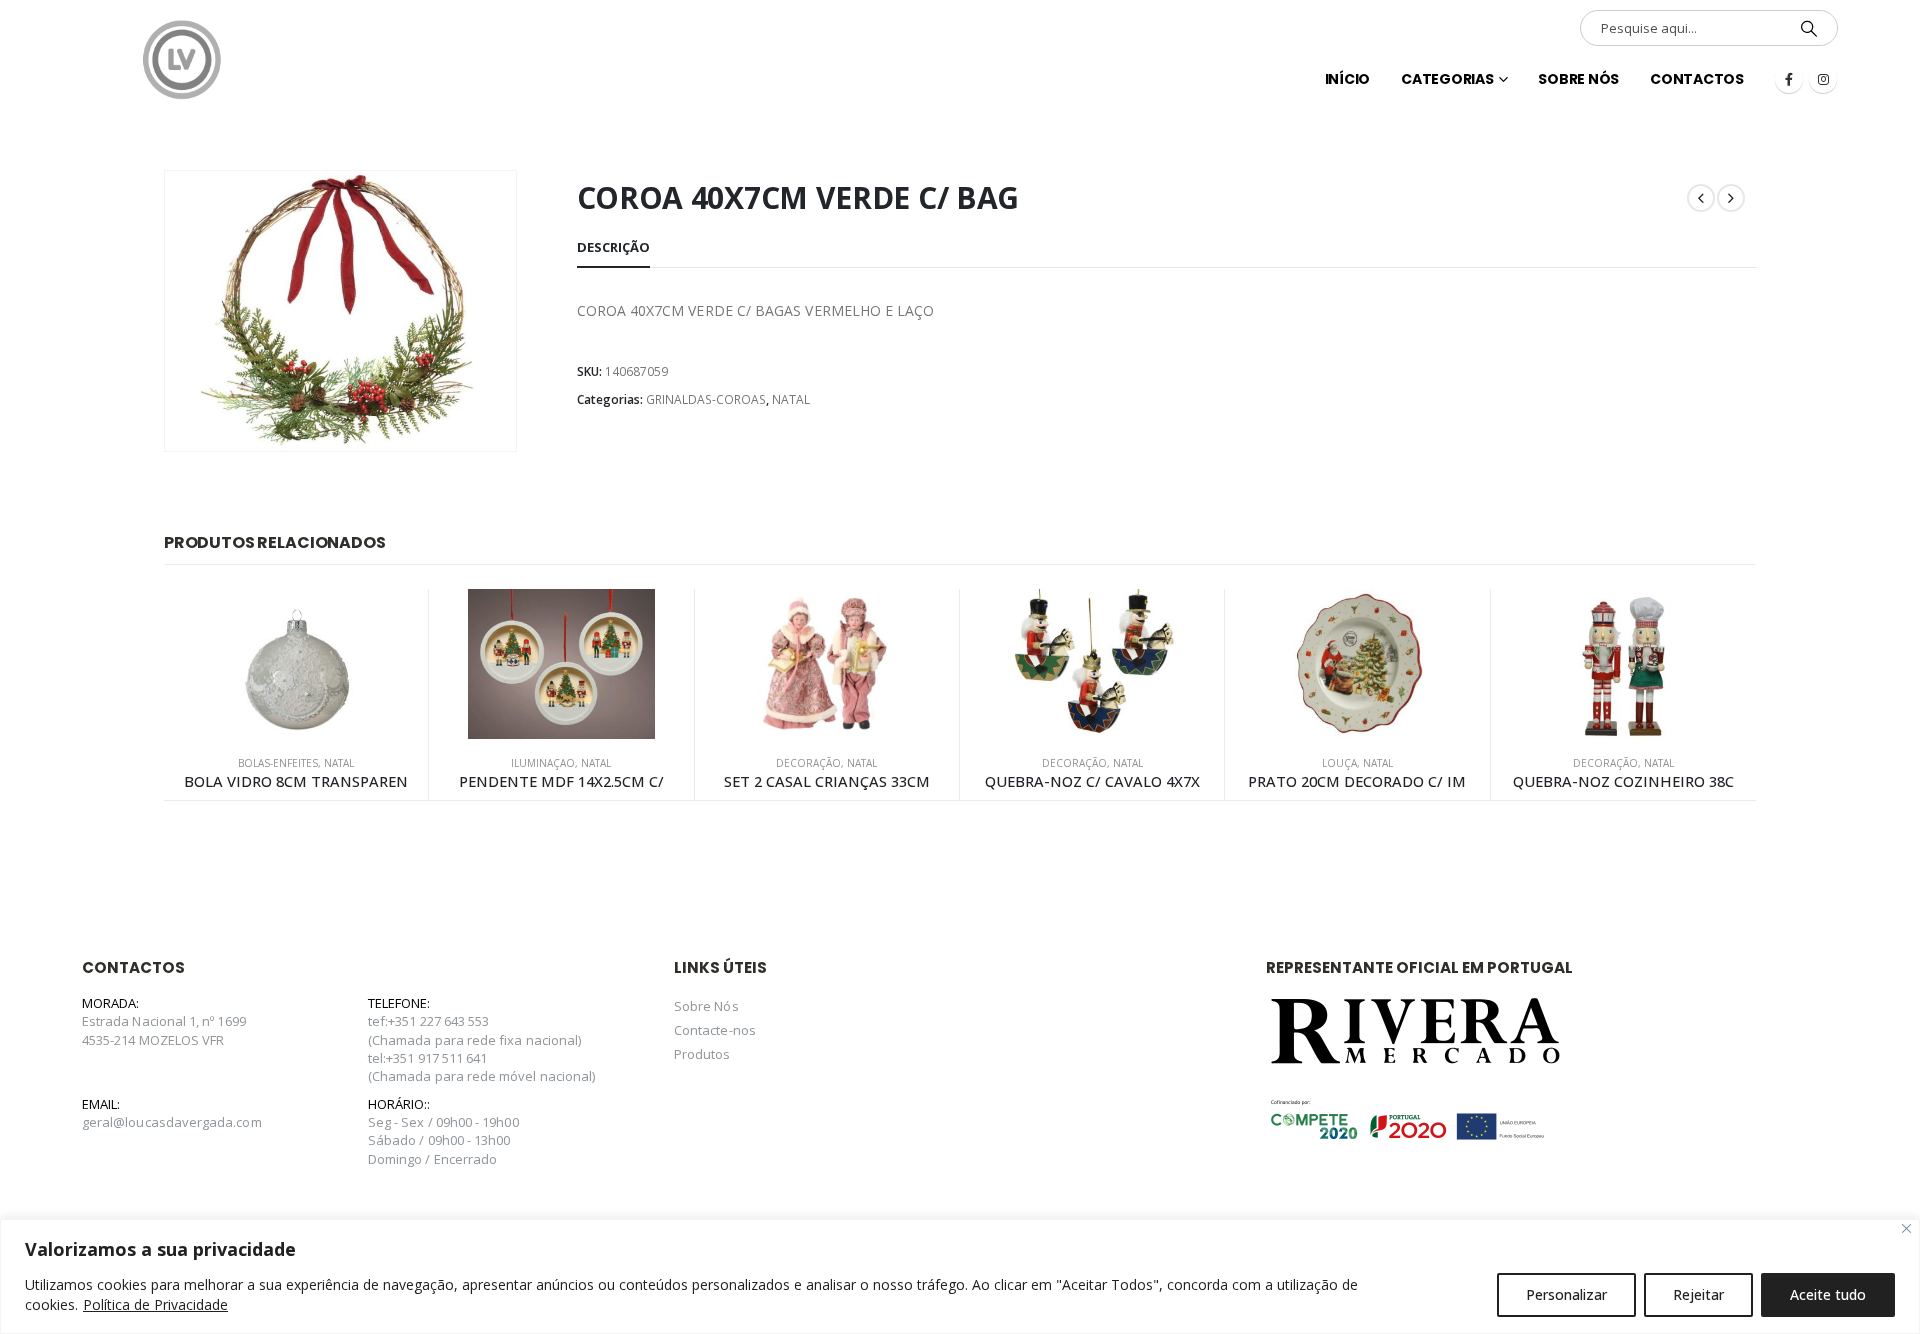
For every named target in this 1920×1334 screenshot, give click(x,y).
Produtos (702, 1054)
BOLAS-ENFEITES (278, 763)
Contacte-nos (715, 1030)
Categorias (1447, 79)
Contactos (1697, 79)
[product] (296, 664)
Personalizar (1566, 1294)
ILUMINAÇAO (543, 763)
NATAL (791, 399)
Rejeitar (1698, 1294)
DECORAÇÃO (808, 763)
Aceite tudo (1828, 1294)
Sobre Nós (1578, 79)
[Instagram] (1823, 79)
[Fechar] (1906, 1228)
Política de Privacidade (155, 1304)
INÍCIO (1348, 79)
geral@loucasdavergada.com (172, 1122)
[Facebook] (1789, 79)
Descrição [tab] (613, 247)
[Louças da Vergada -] (182, 60)
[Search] (1809, 28)
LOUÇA (1339, 763)
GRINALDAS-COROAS (706, 399)
